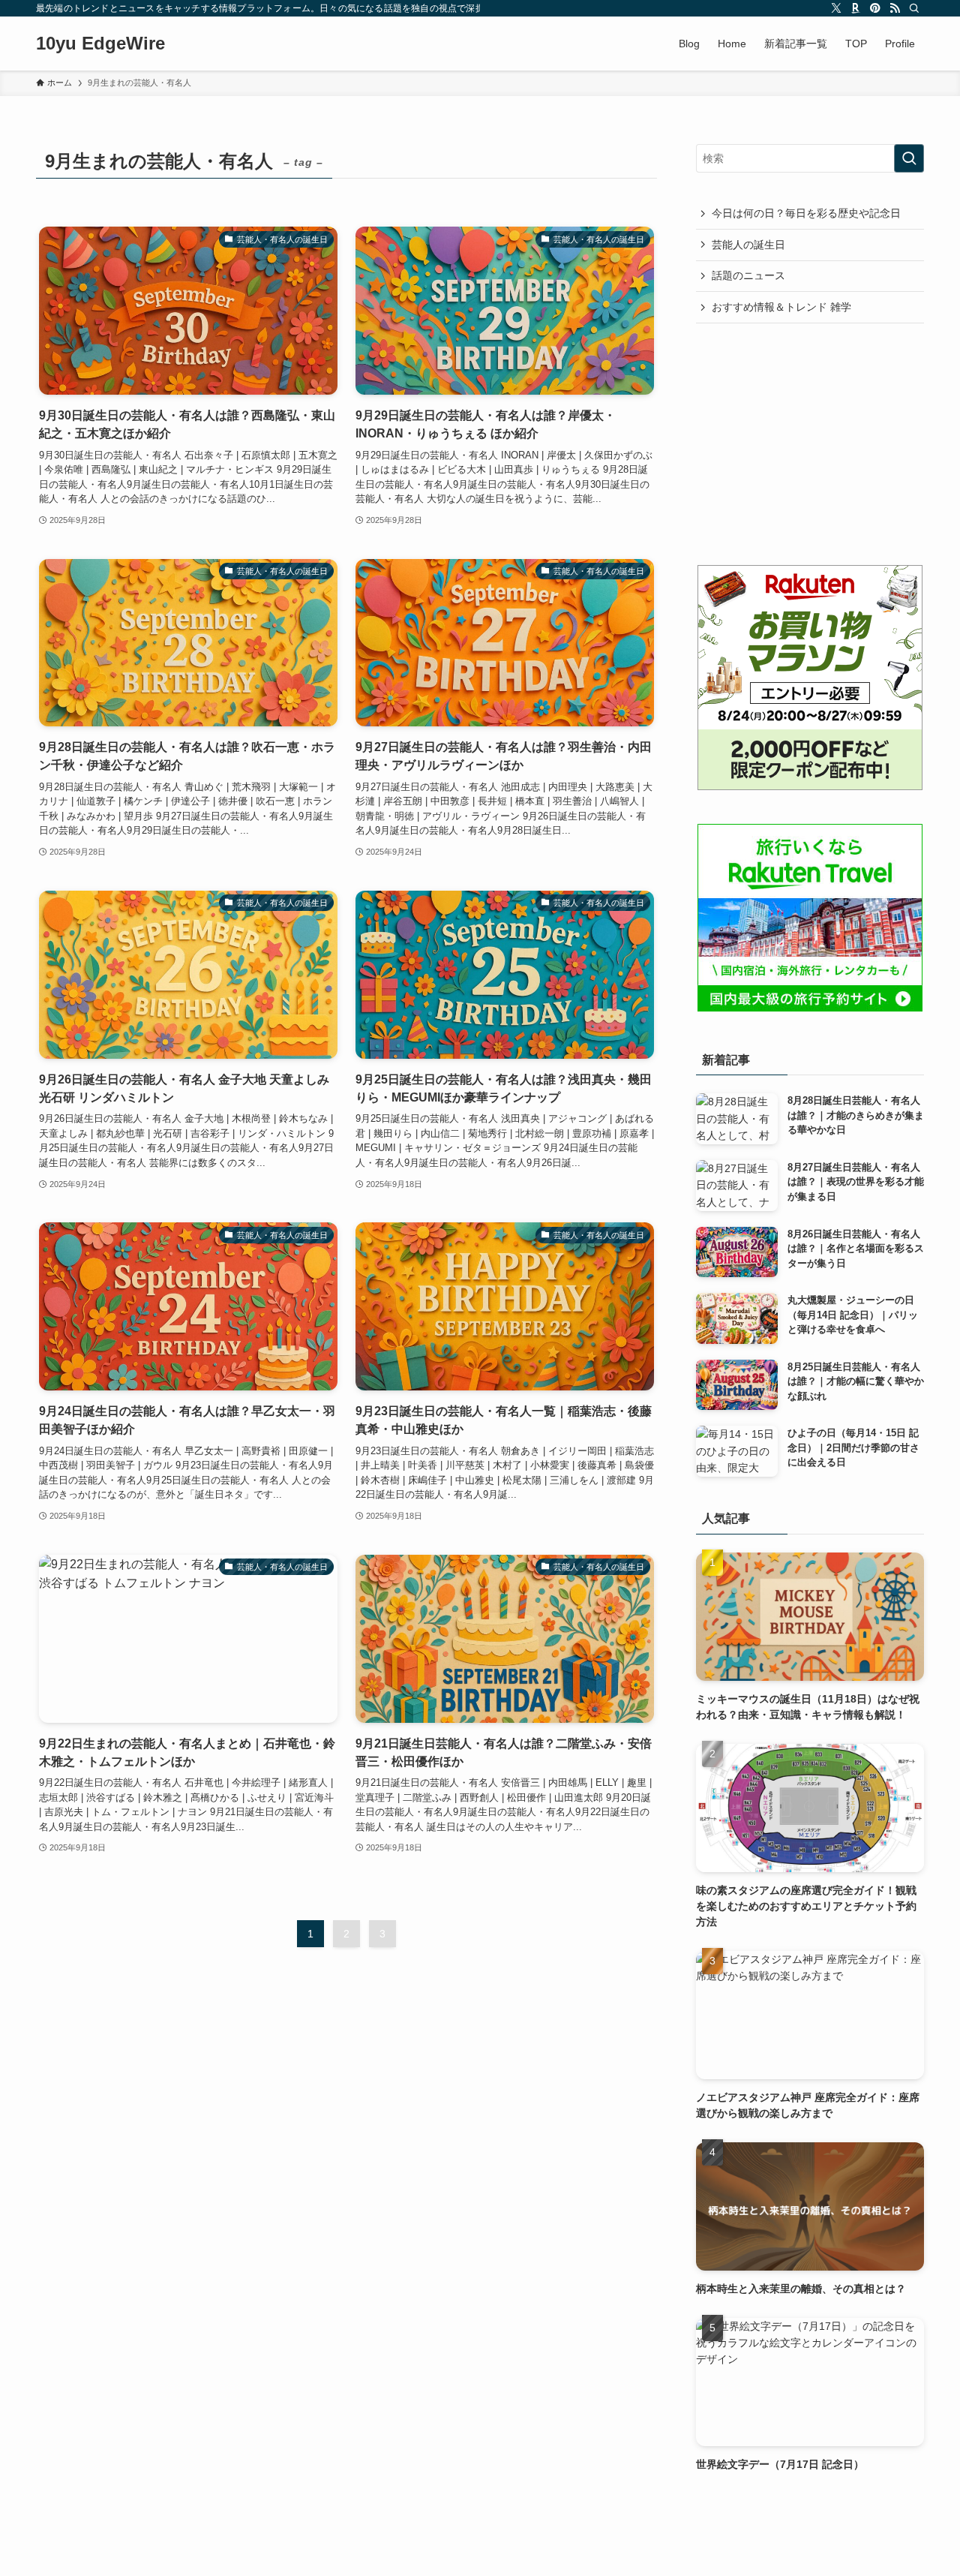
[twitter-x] (836, 8)
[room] (856, 8)
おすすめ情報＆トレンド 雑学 (781, 307)
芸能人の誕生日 (748, 245)
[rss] (895, 8)
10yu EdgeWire (100, 44)
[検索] (914, 8)
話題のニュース (748, 275)
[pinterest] (875, 8)
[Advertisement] (810, 443)
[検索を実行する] (909, 158)
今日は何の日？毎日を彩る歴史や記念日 (806, 213)
